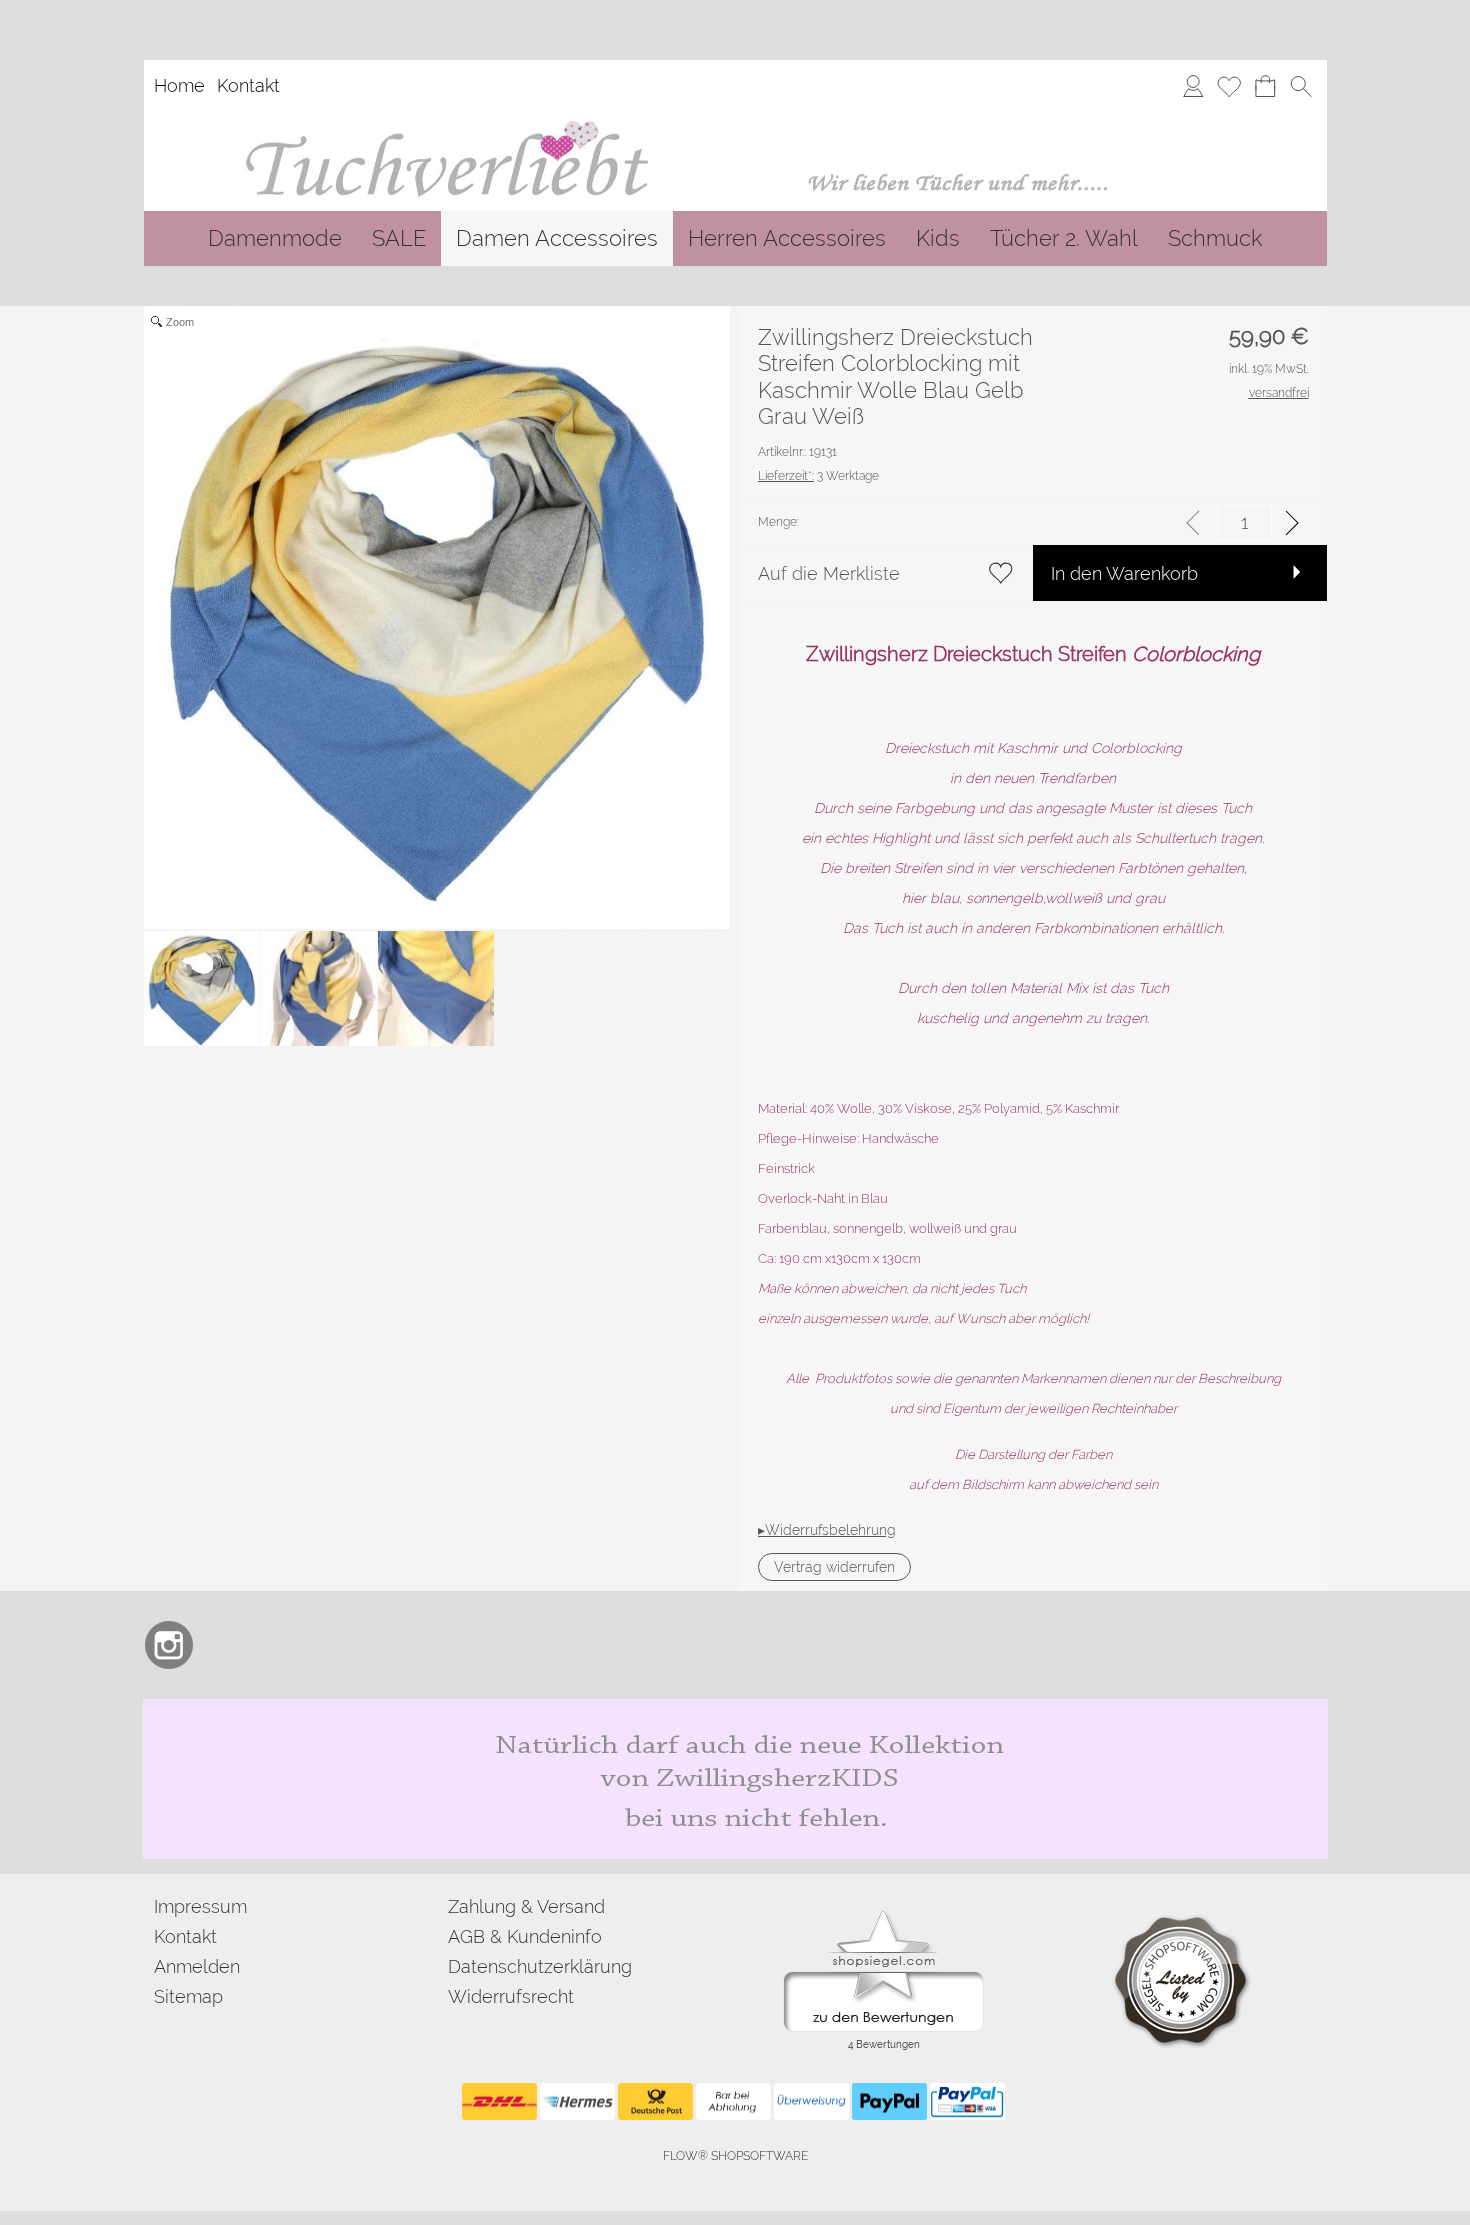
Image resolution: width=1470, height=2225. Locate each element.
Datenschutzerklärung (540, 1966)
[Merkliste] (1229, 86)
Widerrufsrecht (511, 1996)
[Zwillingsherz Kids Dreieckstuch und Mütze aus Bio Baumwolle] (735, 1707)
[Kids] (938, 238)
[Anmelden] (1193, 86)
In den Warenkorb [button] (1124, 573)
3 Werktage (818, 476)
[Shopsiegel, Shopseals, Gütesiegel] (883, 1916)
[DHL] (499, 2102)
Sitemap (188, 1996)
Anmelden (197, 1966)
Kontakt (248, 85)
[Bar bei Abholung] (733, 2102)
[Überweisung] (811, 2102)
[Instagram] (169, 1645)
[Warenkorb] (1265, 86)
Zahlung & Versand (526, 1906)
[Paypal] (889, 2102)
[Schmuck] (1215, 238)
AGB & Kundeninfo (525, 1936)
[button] (1301, 86)
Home (179, 85)
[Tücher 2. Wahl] (1064, 238)
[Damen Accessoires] (557, 238)
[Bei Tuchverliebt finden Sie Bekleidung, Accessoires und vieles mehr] (735, 119)
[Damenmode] (275, 238)
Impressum (200, 1906)
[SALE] (399, 238)
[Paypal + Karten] (967, 2102)
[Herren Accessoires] (787, 238)
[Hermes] (577, 2102)
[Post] (655, 2102)
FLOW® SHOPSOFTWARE (735, 2156)
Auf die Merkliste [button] (829, 573)
